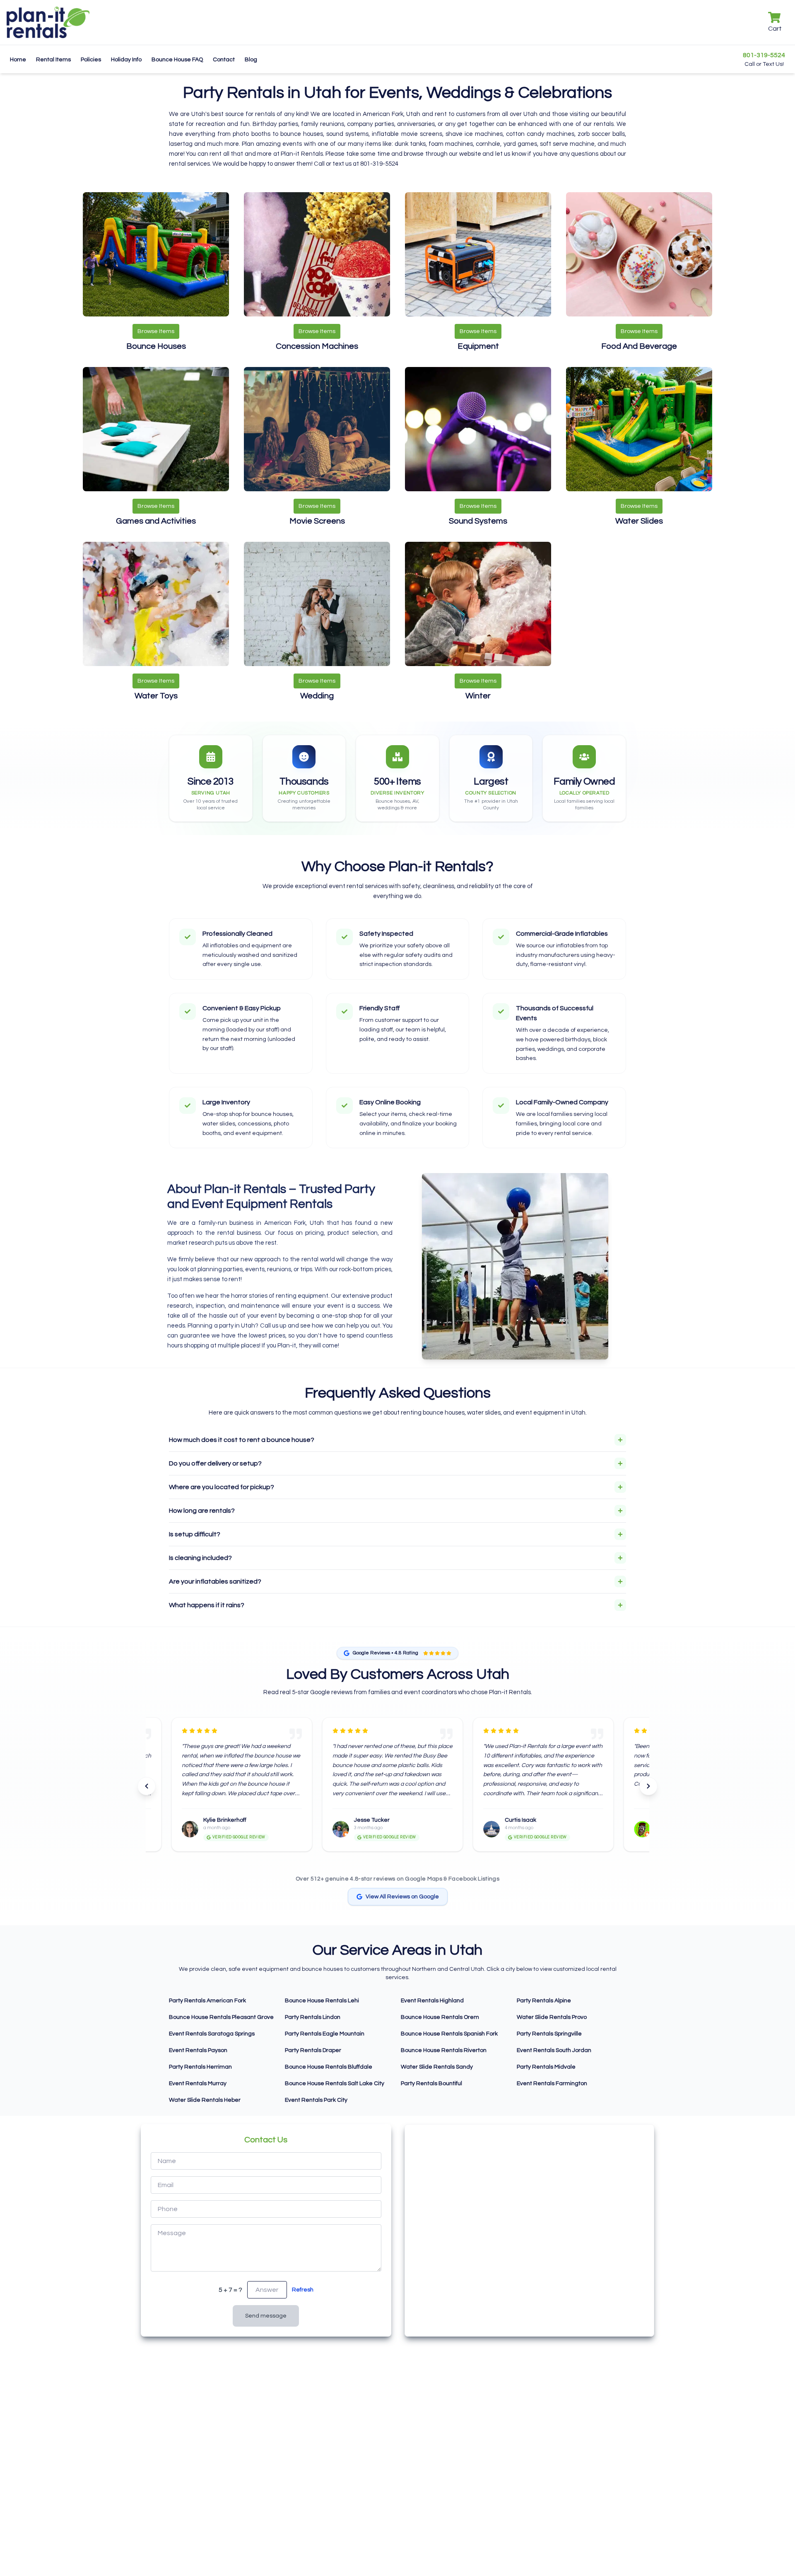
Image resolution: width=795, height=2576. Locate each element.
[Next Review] (648, 1786)
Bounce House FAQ (177, 60)
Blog (251, 60)
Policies (91, 60)
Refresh (303, 2290)
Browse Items (156, 331)
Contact (224, 60)
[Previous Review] (147, 1786)
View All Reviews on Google (402, 1897)
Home (18, 60)
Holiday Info (126, 60)
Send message (266, 2316)
